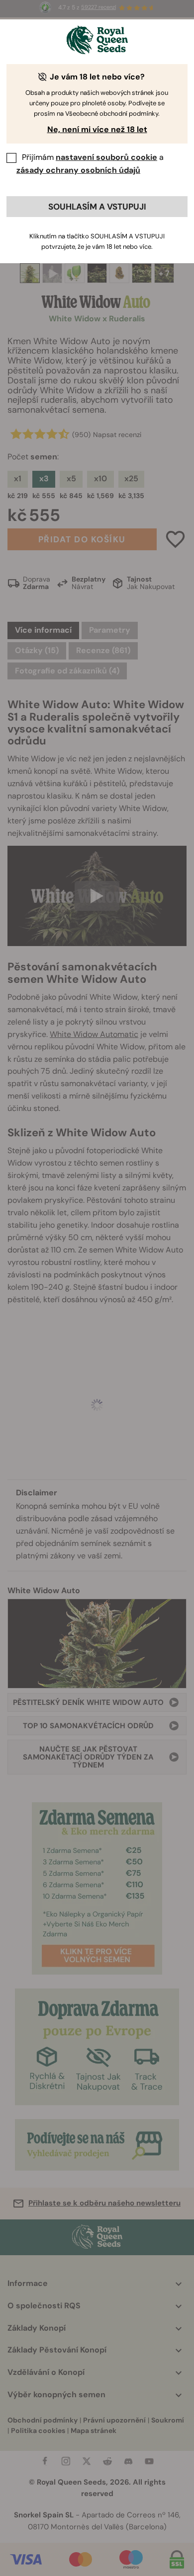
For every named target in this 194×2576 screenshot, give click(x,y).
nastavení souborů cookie (106, 157)
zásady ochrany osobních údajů (78, 170)
